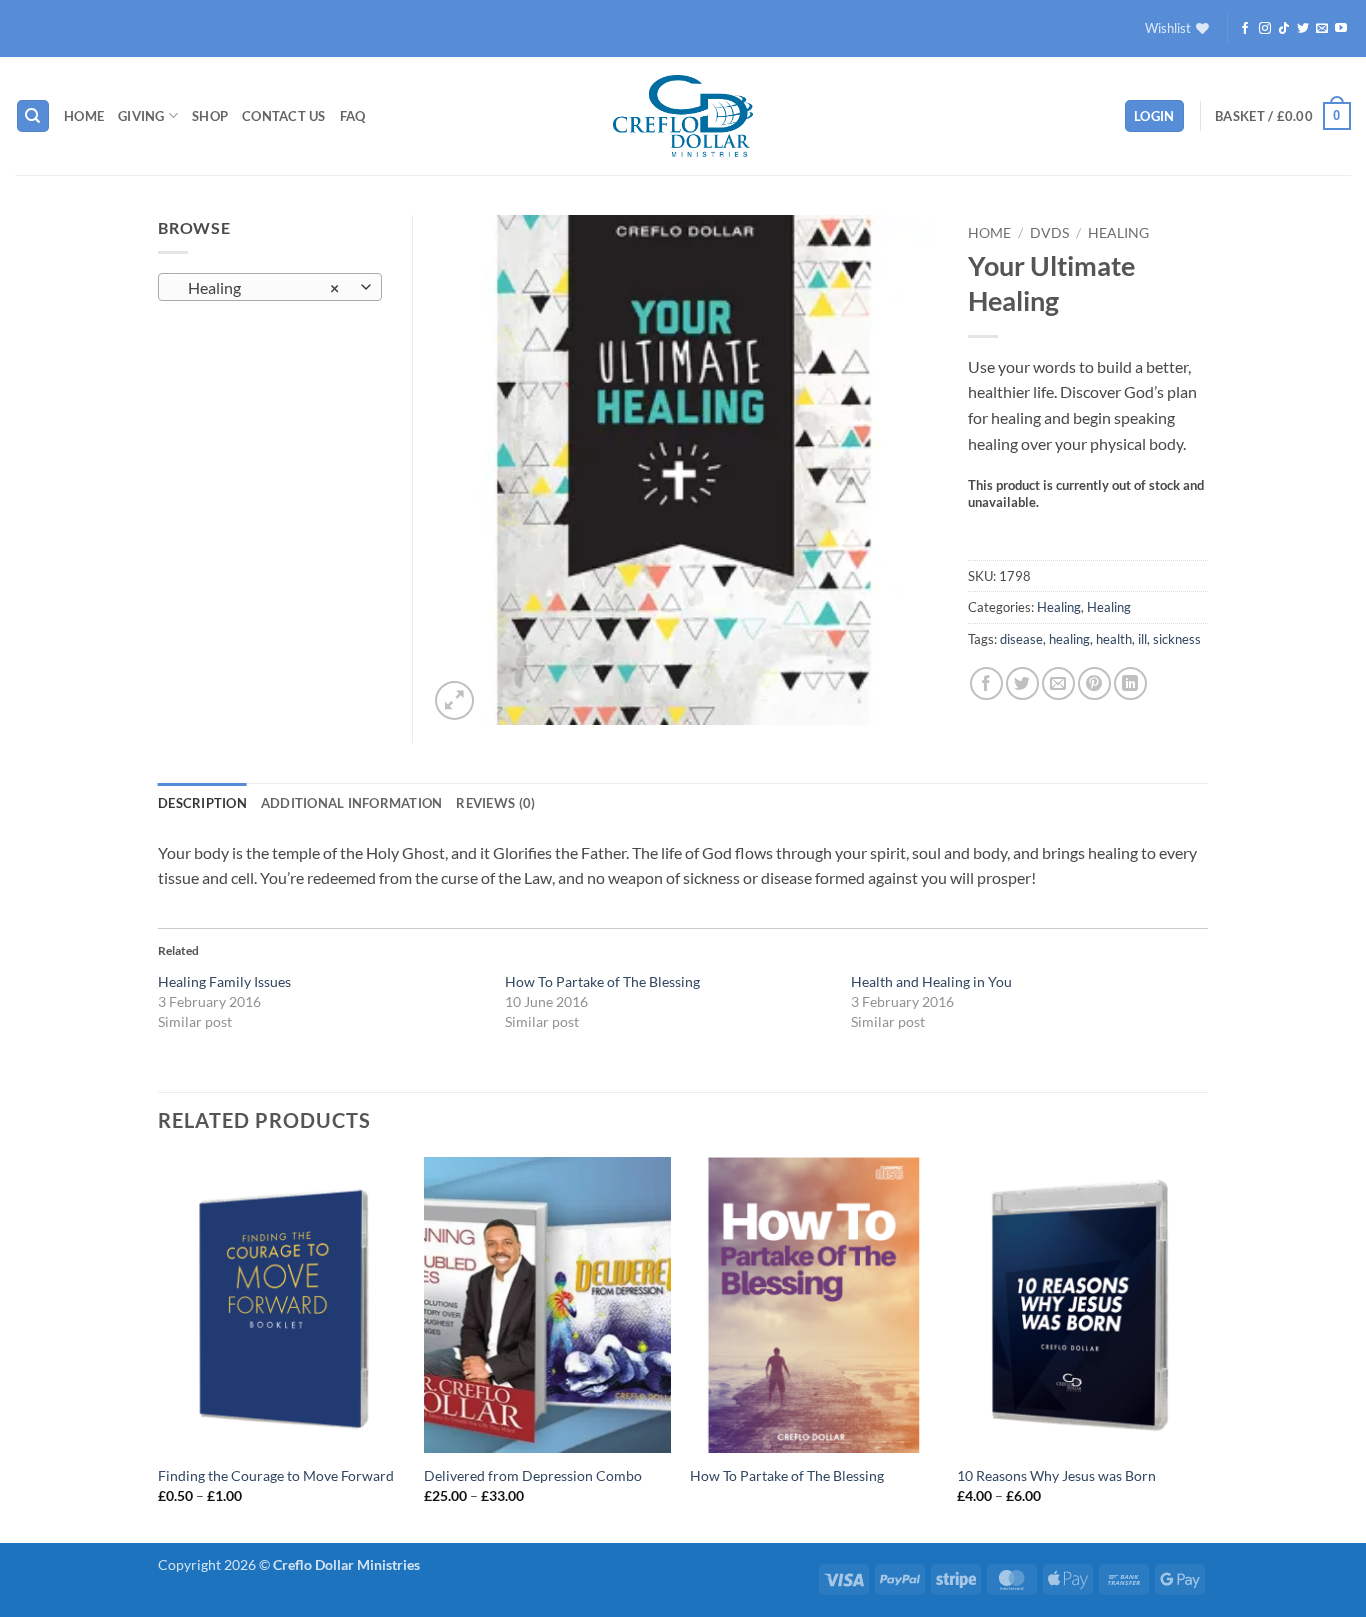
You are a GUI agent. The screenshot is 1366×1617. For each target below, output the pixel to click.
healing (1069, 639)
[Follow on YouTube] (1341, 29)
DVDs (1049, 233)
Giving (141, 116)
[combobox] (270, 287)
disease (1021, 639)
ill (1142, 639)
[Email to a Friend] (1058, 683)
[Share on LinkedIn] (1130, 683)
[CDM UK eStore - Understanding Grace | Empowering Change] (683, 116)
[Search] (33, 116)
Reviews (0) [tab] (495, 803)
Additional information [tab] (352, 803)
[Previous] (159, 1348)
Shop (210, 116)
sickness (1177, 639)
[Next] (1202, 1348)
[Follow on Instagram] (1265, 29)
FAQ (353, 116)
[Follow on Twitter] (1303, 29)
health (1114, 639)
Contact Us (284, 116)
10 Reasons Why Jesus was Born (1056, 1475)
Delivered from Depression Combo (533, 1475)
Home (84, 116)
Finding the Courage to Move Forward (276, 1475)
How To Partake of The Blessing (602, 981)
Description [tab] (202, 803)
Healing (1118, 233)
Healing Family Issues (224, 981)
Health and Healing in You (931, 981)
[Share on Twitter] (1022, 683)
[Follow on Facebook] (1245, 29)
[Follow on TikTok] (1284, 29)
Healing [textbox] (259, 288)
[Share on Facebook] (986, 683)
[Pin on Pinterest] (1094, 683)
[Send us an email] (1322, 29)
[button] (1154, 116)
